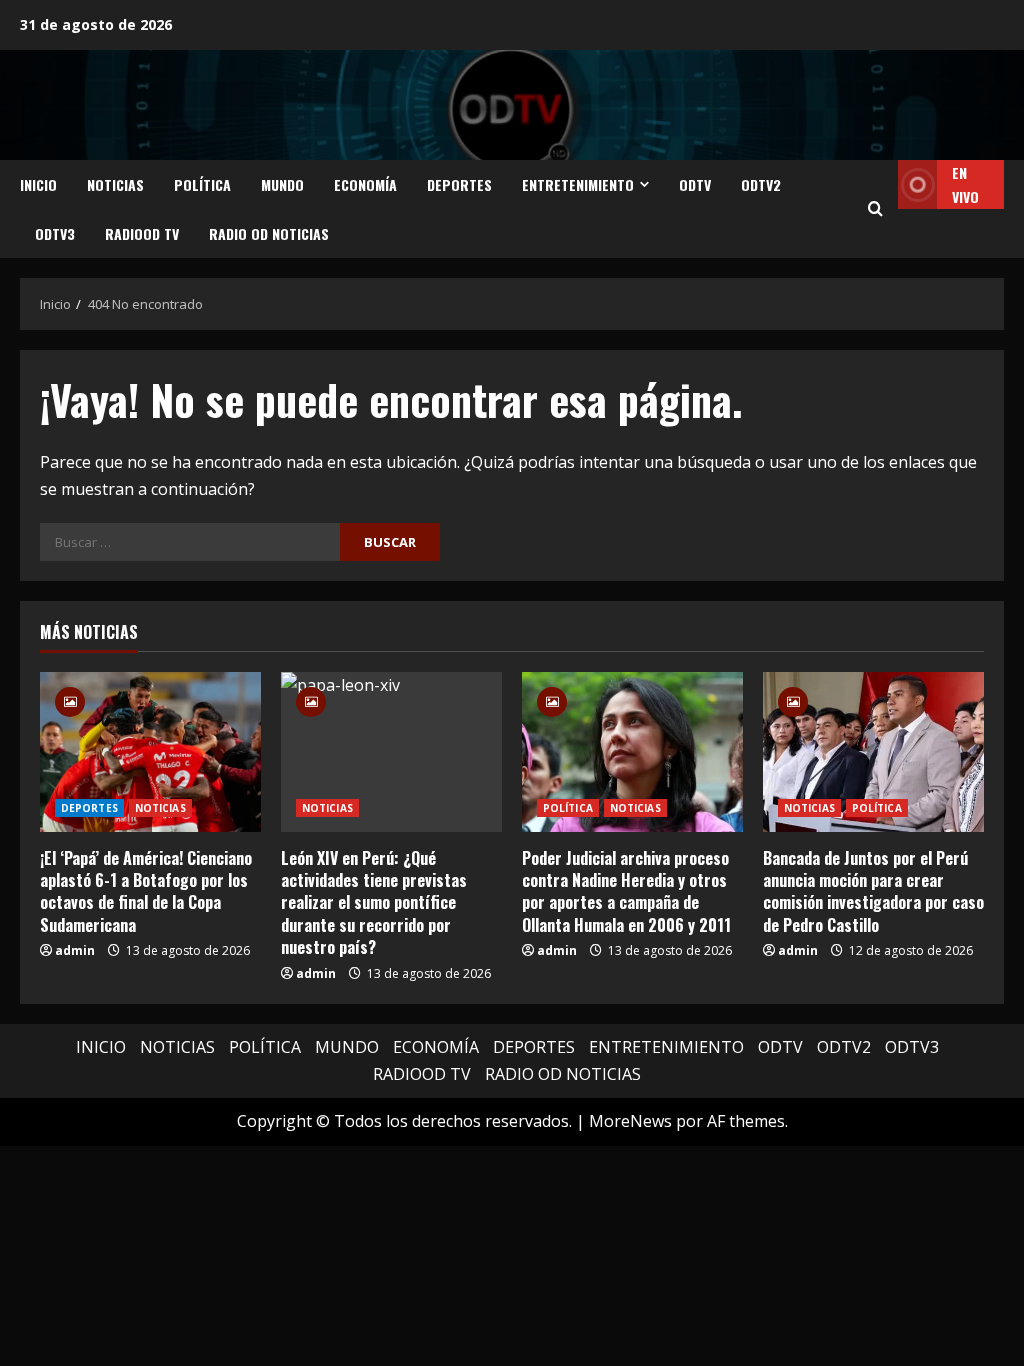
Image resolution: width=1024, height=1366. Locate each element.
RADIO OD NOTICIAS (269, 233)
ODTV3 (55, 233)
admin (75, 950)
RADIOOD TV (142, 233)
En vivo (965, 184)
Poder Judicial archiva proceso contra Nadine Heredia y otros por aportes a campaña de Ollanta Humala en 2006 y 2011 (626, 891)
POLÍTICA (202, 184)
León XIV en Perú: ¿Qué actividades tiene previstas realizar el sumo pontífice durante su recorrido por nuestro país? (374, 903)
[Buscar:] (190, 542)
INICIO (38, 184)
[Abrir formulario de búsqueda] (875, 209)
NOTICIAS (115, 184)
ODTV (695, 184)
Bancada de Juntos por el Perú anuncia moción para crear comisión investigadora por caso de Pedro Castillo (873, 891)
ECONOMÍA (365, 184)
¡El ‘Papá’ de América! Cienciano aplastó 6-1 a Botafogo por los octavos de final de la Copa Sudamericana (146, 891)
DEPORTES (459, 184)
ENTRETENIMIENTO (578, 184)
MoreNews (630, 1121)
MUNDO (282, 184)
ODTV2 (761, 184)
